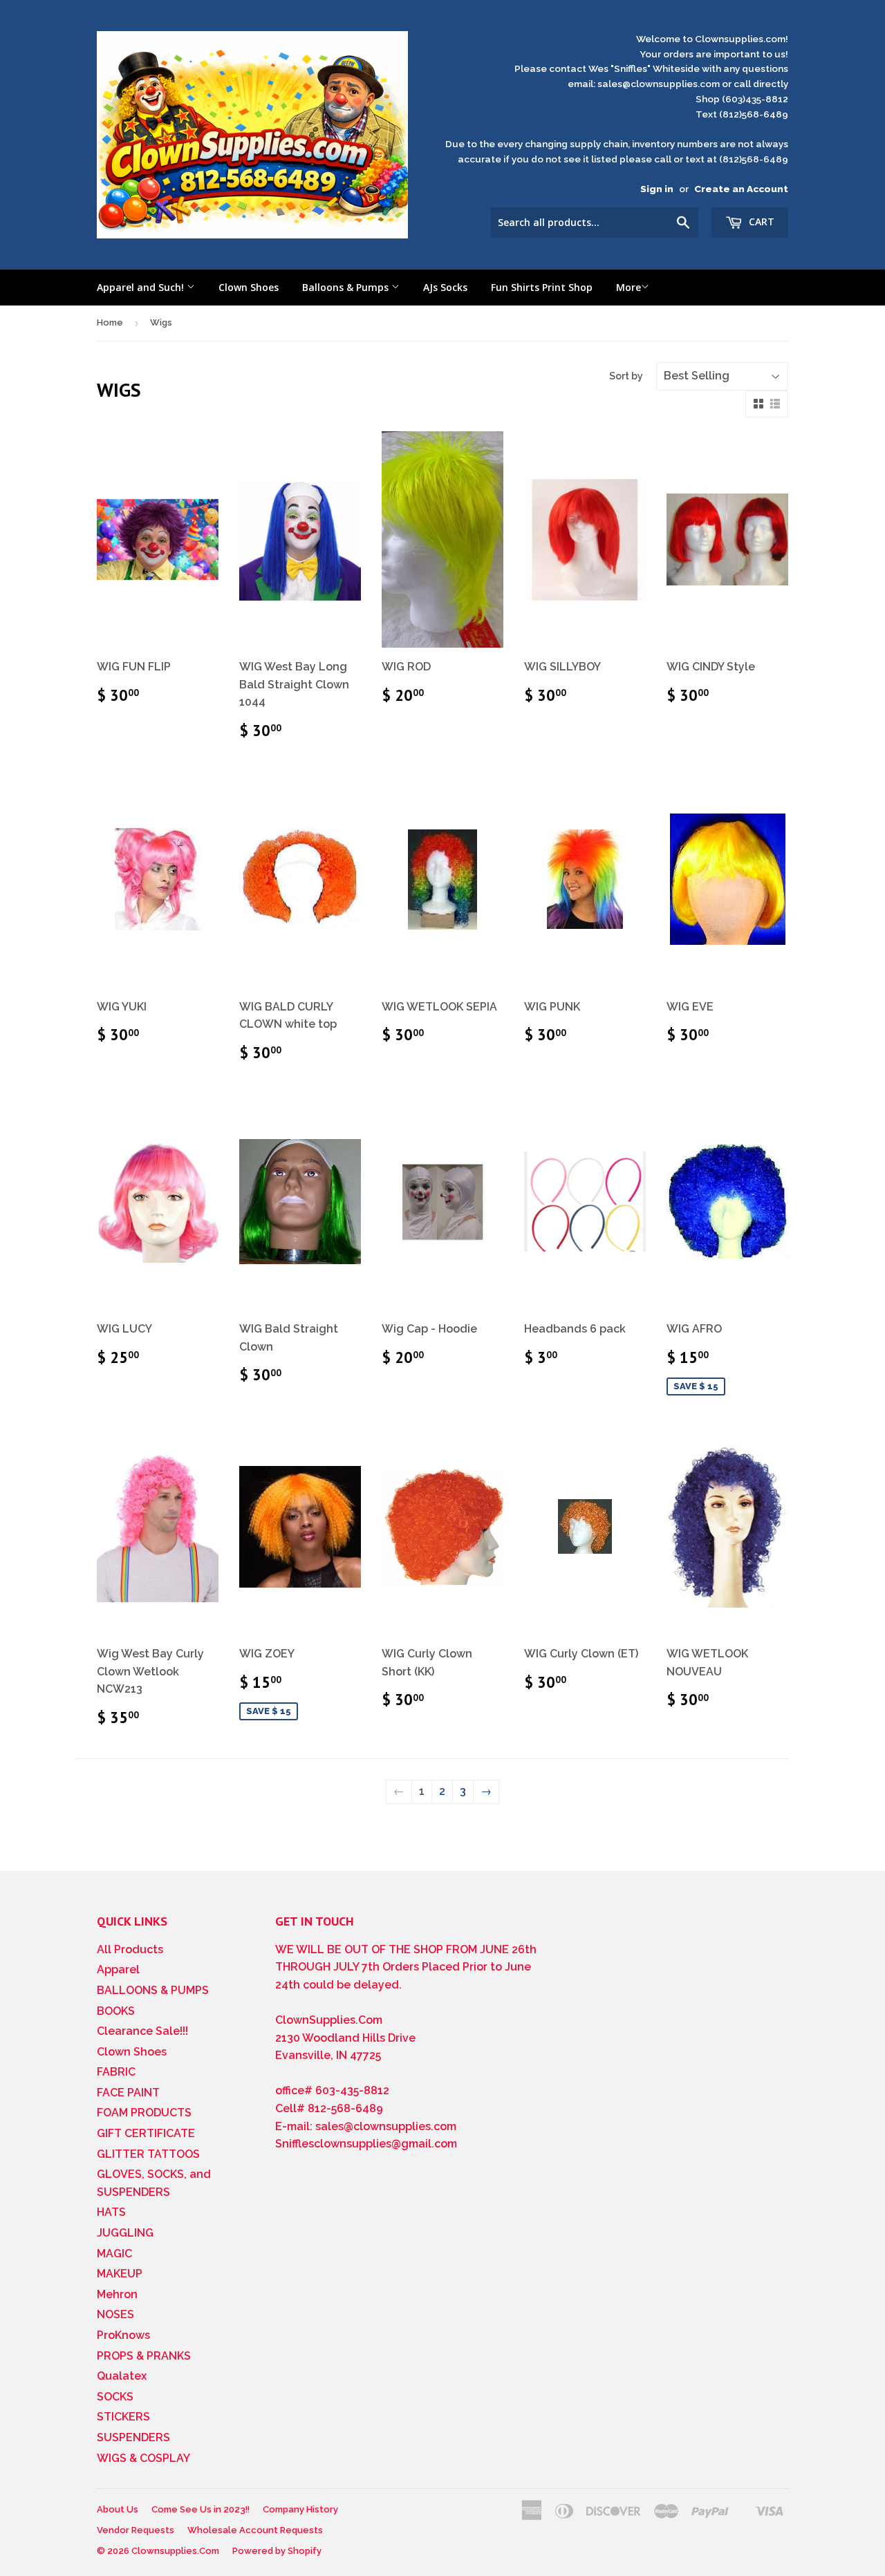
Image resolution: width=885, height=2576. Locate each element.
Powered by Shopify (277, 2551)
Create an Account (741, 189)
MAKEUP (120, 2274)
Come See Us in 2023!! (201, 2509)
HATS (111, 2212)
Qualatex (122, 2376)
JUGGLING (125, 2233)
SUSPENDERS (133, 2437)
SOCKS (115, 2397)
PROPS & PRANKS (144, 2356)
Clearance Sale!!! (142, 2031)
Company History (300, 2509)
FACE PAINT (128, 2093)
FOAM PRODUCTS (144, 2113)
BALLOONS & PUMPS (153, 1990)
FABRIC (116, 2072)
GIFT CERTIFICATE (146, 2133)
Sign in (657, 189)
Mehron (117, 2294)
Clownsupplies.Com (175, 2551)
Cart (760, 222)
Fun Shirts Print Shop (542, 287)
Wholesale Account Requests (255, 2530)
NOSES (115, 2314)
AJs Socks (445, 287)
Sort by (626, 376)
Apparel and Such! (142, 287)
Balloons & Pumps (347, 287)
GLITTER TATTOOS (148, 2154)
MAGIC (114, 2254)
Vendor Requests (136, 2530)
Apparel (118, 1969)
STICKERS (123, 2417)
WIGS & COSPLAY (143, 2458)
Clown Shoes (249, 287)
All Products (130, 1949)
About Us (118, 2509)
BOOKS (116, 2011)
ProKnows (123, 2335)
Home (110, 322)
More (628, 287)
